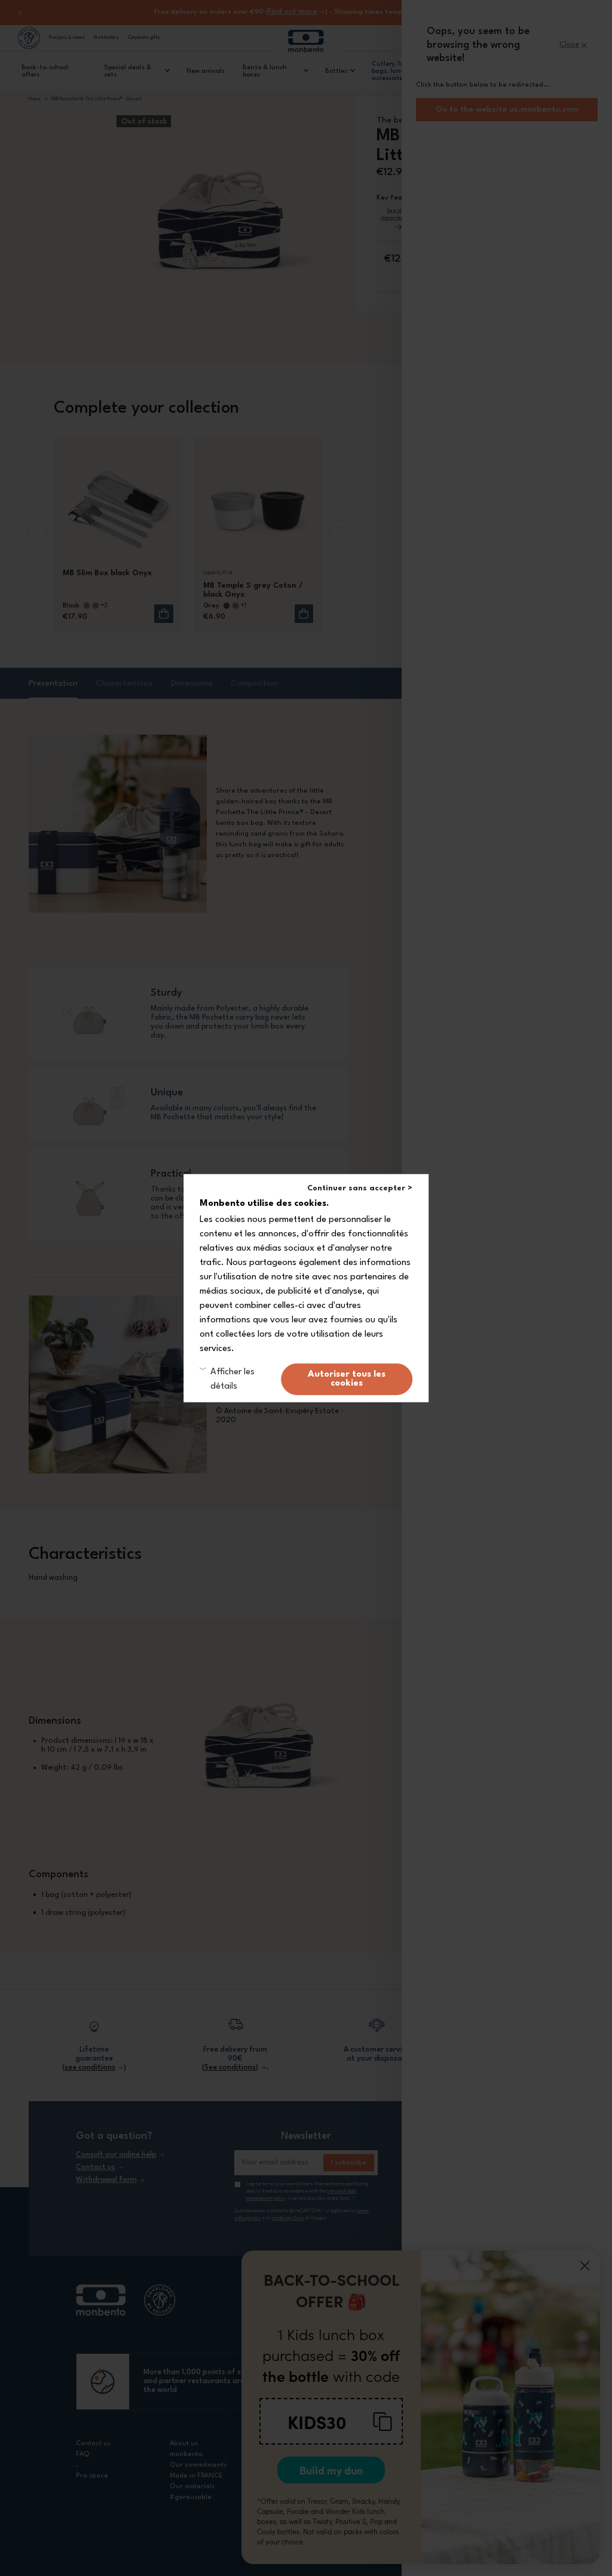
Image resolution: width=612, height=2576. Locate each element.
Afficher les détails (232, 1379)
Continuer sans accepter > (360, 1188)
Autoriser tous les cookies (347, 1379)
